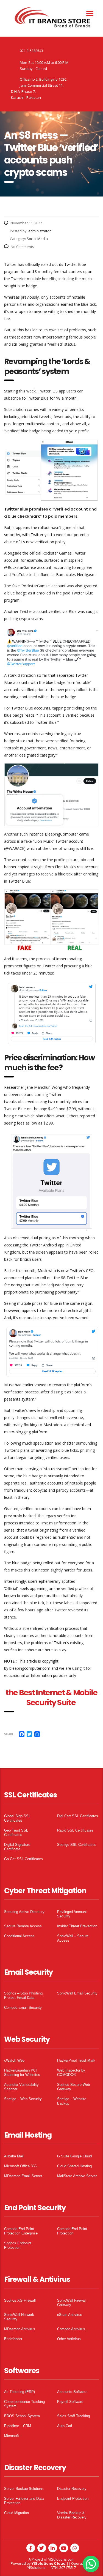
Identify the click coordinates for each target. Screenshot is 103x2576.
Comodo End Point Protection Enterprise (21, 2231)
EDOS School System (22, 2416)
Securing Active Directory (24, 1912)
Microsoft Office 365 (20, 2166)
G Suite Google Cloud (74, 2156)
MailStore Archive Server (77, 2176)
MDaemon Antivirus (20, 2329)
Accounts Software (72, 2392)
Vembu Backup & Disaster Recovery (72, 2515)
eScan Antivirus (70, 2315)
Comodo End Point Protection (72, 2231)
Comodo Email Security (23, 2008)
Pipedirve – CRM (18, 2426)
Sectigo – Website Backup (72, 2101)
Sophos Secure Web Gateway (73, 2087)
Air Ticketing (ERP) (20, 2392)
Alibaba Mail (14, 2156)
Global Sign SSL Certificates (17, 1818)
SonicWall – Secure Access (73, 1938)
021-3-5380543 (31, 51)
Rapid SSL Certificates (75, 1830)
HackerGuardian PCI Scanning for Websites (22, 2072)
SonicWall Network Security (19, 2317)
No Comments (22, 247)
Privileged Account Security (72, 1914)
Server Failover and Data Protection (24, 2501)
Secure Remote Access (23, 1926)
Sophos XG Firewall (20, 2300)
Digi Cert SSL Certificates (78, 1816)
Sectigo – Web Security (23, 2099)
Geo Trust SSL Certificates (16, 1833)
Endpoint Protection (73, 2499)
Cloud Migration (16, 2513)
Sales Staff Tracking (73, 2416)
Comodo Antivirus (71, 2329)
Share (9, 1734)
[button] (91, 2564)
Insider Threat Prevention (77, 1926)
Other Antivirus (69, 2339)
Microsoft (12, 2436)
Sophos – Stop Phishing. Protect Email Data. (24, 1995)
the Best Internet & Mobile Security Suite (51, 1698)
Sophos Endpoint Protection (18, 2245)
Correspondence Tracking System (24, 2404)
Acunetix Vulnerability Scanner (21, 2087)
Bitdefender (13, 2339)
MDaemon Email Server (23, 2176)
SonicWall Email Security (77, 1993)
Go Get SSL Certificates (23, 1859)
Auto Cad (65, 2426)
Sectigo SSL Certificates (77, 1845)
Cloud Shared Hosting (74, 2166)
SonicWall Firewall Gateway (72, 2303)
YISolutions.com (61, 2559)
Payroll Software (70, 2402)
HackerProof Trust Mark (76, 2060)
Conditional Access (19, 1936)
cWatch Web (14, 2060)
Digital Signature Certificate (17, 1847)
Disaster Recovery (72, 2489)
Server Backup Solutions (24, 2489)
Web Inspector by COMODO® (71, 2072)
